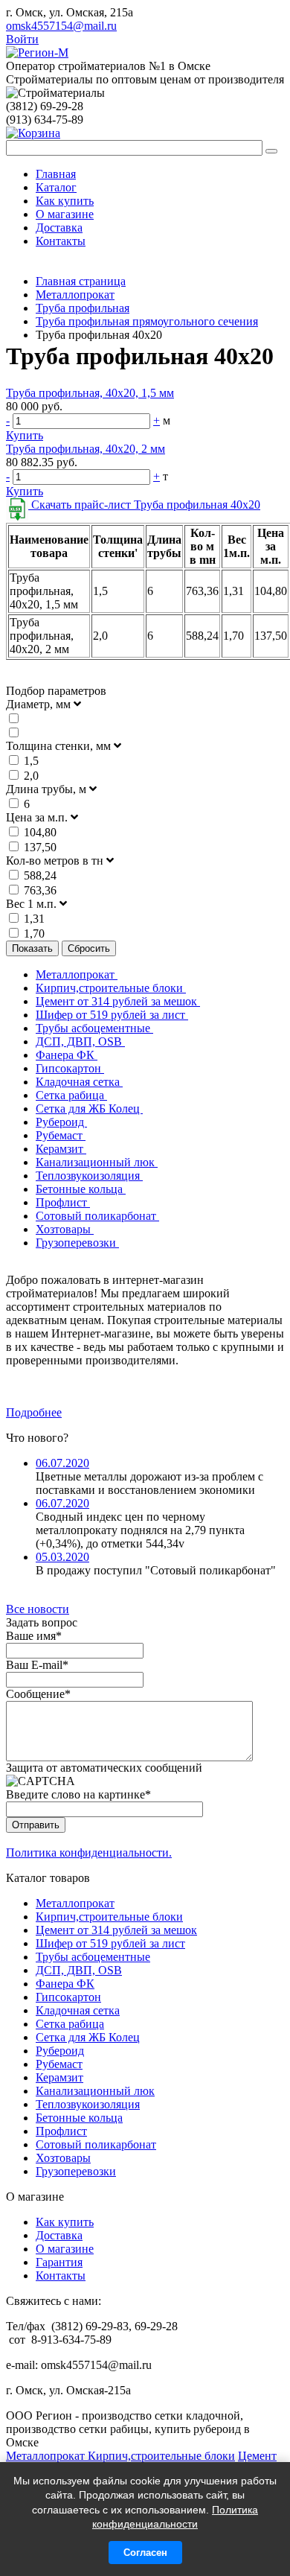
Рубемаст (61, 1135)
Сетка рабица (71, 1095)
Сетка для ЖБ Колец (89, 1109)
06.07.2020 (62, 1463)
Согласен (145, 2553)
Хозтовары (65, 1229)
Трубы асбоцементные (94, 1028)
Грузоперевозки (77, 1243)
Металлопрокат (77, 974)
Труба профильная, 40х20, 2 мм (86, 449)
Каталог (56, 187)
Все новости (38, 1609)
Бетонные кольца (81, 1189)
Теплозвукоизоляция (89, 1176)
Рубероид (61, 1122)
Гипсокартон (70, 1068)
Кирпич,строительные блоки (111, 988)
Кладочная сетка (79, 1082)
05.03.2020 (62, 1557)
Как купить (65, 201)
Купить (25, 435)
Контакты (61, 241)
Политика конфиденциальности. (89, 1853)
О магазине (65, 214)
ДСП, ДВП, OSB (80, 1041)
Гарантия (59, 2262)
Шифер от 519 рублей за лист (112, 1015)
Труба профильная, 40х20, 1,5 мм (90, 393)
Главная (56, 174)
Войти (22, 39)
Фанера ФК (67, 1055)
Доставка (59, 228)
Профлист (63, 1202)
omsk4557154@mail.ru (61, 26)
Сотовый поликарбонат (97, 1216)
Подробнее (34, 1412)
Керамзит (61, 1149)
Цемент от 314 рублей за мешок (118, 1001)
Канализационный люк (97, 1162)
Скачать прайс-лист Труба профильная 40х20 (144, 505)
